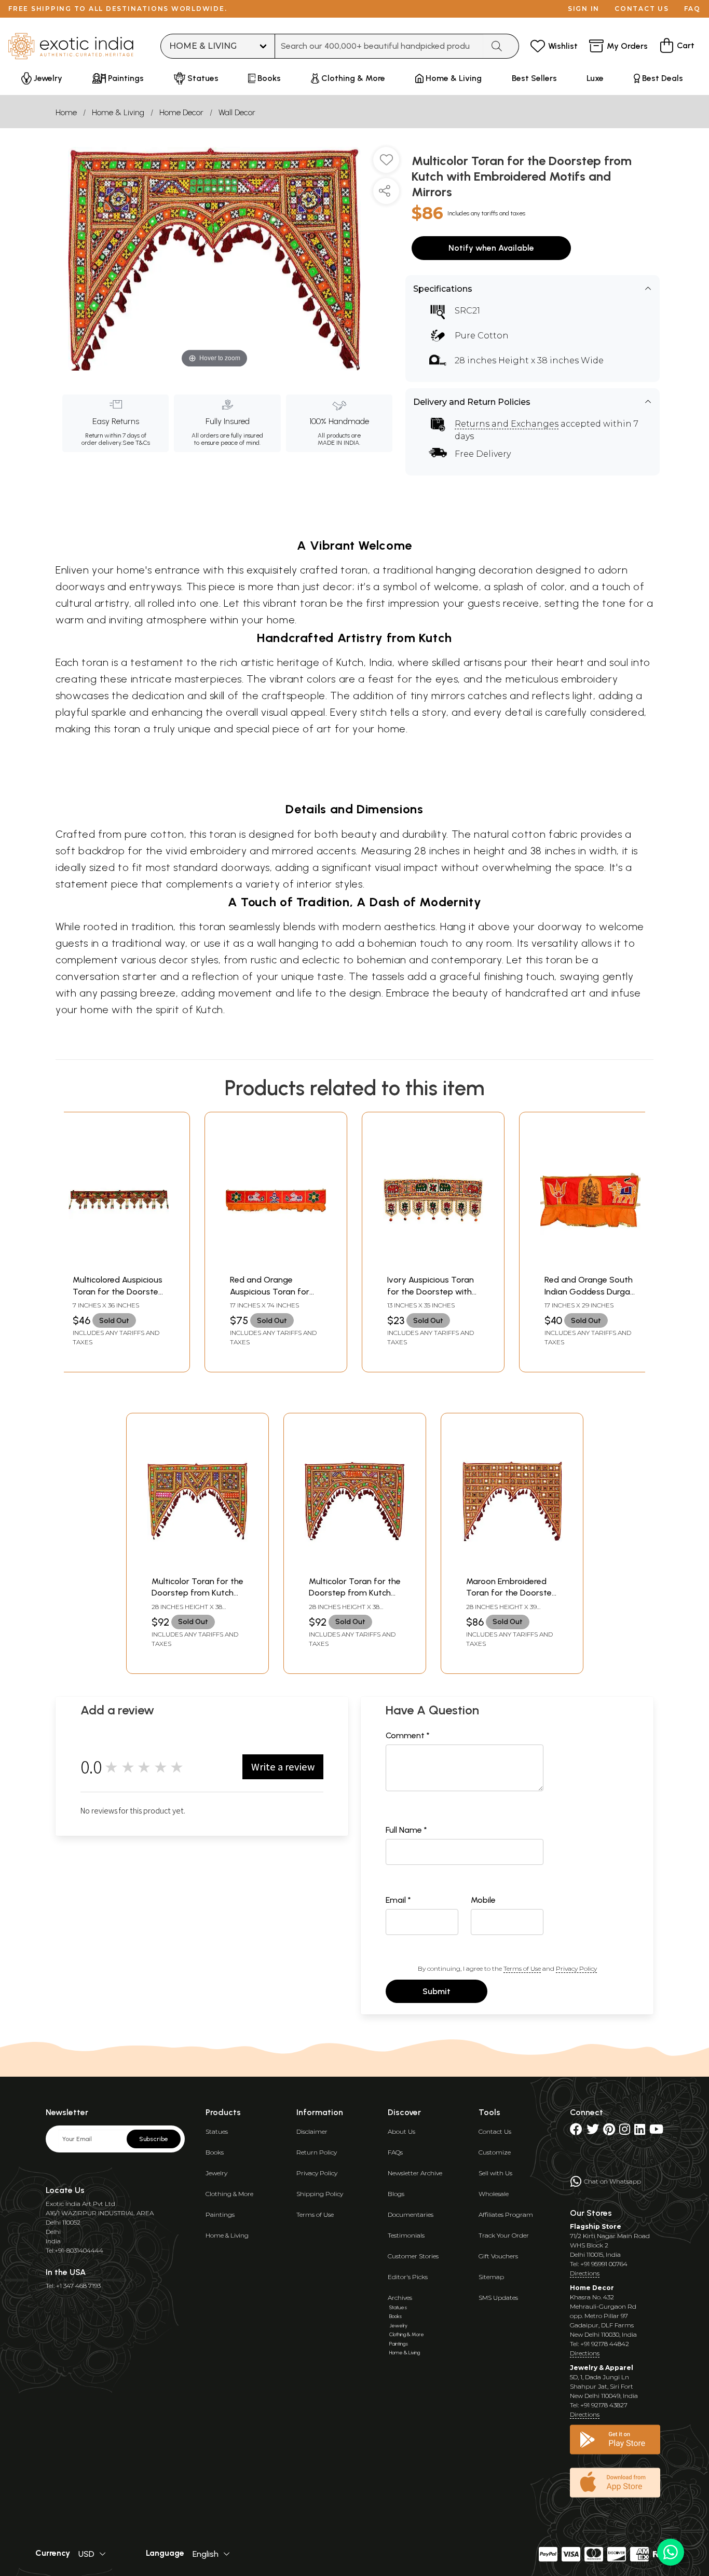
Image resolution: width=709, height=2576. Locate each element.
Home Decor (181, 112)
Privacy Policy (576, 1968)
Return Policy (317, 2152)
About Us (401, 2131)
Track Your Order (504, 2235)
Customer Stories (413, 2256)
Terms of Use (522, 1968)
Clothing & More (229, 2194)
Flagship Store (596, 2226)
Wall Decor (237, 112)
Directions (585, 2273)
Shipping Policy (320, 2194)
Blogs (396, 2194)
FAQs (395, 2152)
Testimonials (406, 2235)
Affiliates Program (506, 2214)
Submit (437, 1991)
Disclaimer (312, 2131)
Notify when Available (491, 248)
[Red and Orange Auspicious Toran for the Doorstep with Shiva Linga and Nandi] (276, 1264)
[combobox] (379, 46)
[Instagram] (625, 2131)
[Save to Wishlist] (386, 164)
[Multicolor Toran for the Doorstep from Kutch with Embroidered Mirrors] (197, 1565)
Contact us (642, 9)
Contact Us (495, 2131)
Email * (398, 1900)
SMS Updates (498, 2298)
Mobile (483, 1900)
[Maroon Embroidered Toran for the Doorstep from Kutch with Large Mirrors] (512, 1565)
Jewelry (216, 2173)
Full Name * (406, 1830)
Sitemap (491, 2277)
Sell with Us (495, 2173)
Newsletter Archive (415, 2173)
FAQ (692, 9)
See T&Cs (136, 443)
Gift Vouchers (498, 2256)
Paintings (220, 2214)
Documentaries (411, 2214)
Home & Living (118, 112)
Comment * (408, 1735)
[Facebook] (576, 2131)
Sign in (584, 9)
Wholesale (494, 2194)
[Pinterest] (609, 2131)
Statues (217, 2131)
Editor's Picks (408, 2277)
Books (215, 2152)
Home (66, 112)
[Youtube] (656, 2131)
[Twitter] (593, 2131)
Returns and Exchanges (507, 424)
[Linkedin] (640, 2131)
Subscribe (154, 2139)
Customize (495, 2152)
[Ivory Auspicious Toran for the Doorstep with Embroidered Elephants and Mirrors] (433, 1264)
